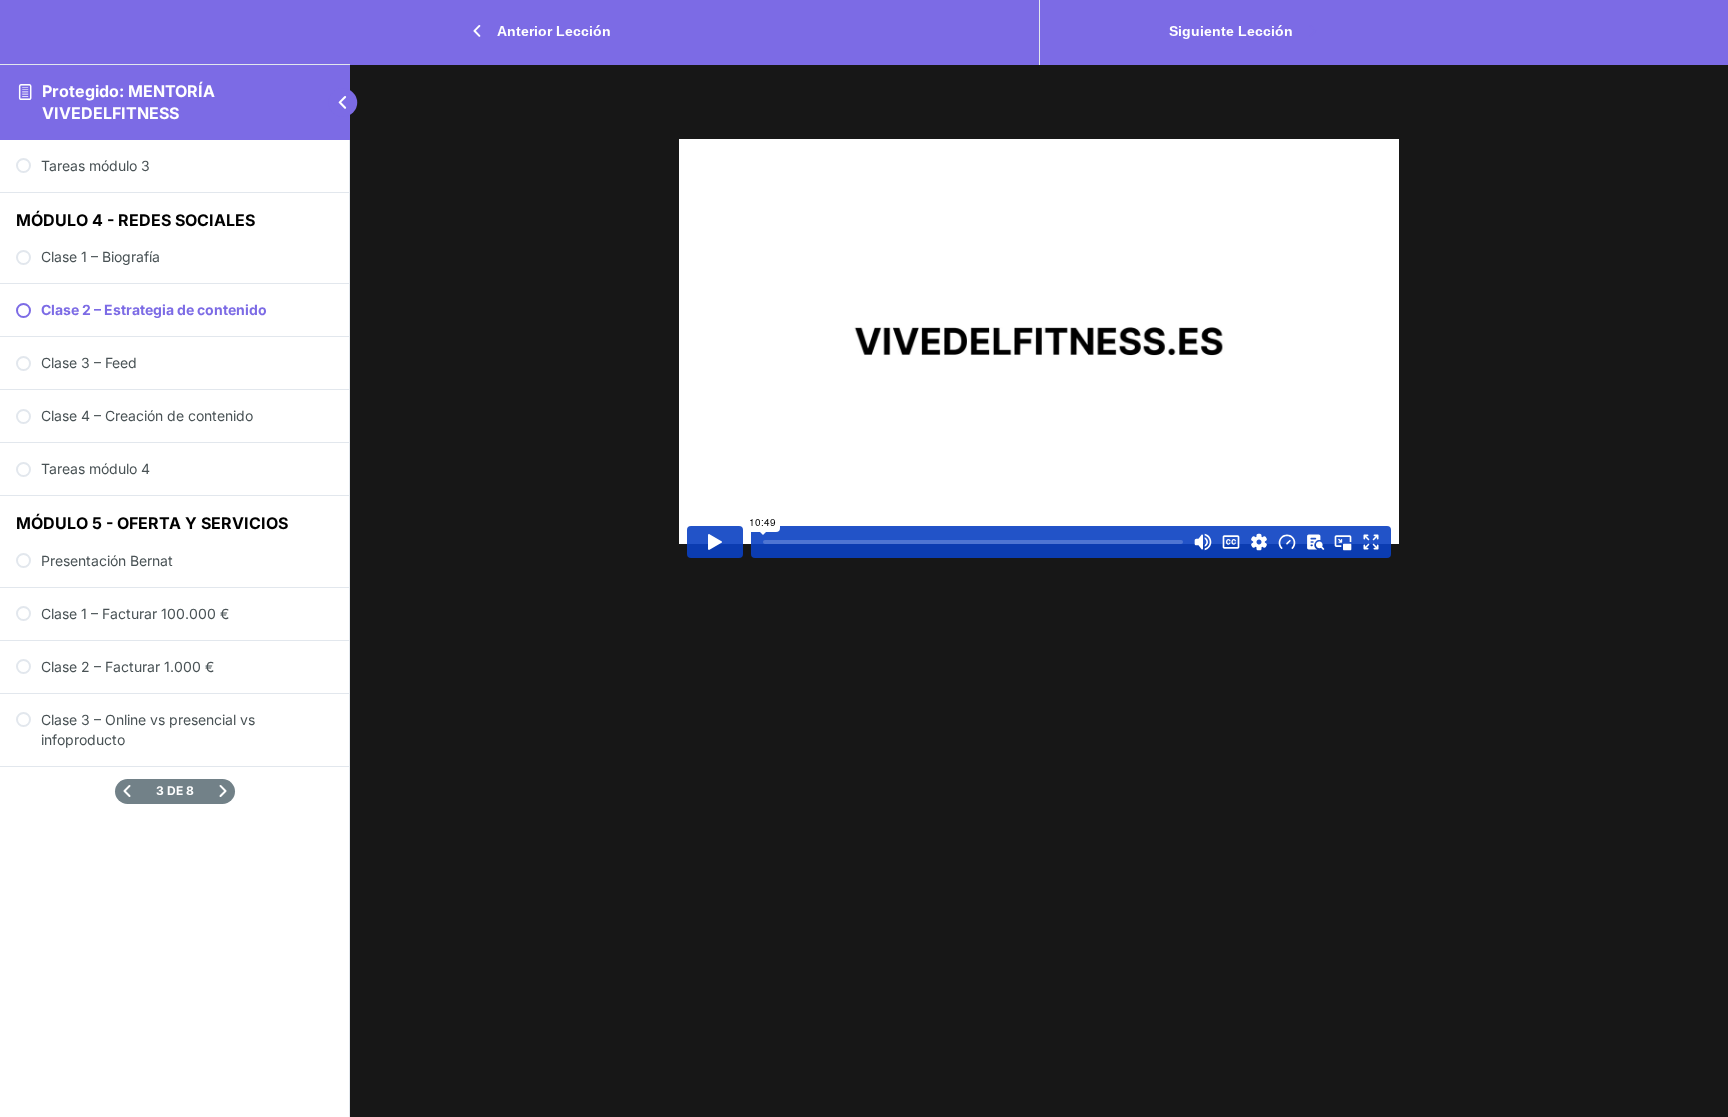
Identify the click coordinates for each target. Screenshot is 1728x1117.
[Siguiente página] (223, 791)
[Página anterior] (127, 791)
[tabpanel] (1039, 341)
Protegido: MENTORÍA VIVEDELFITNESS (128, 102)
